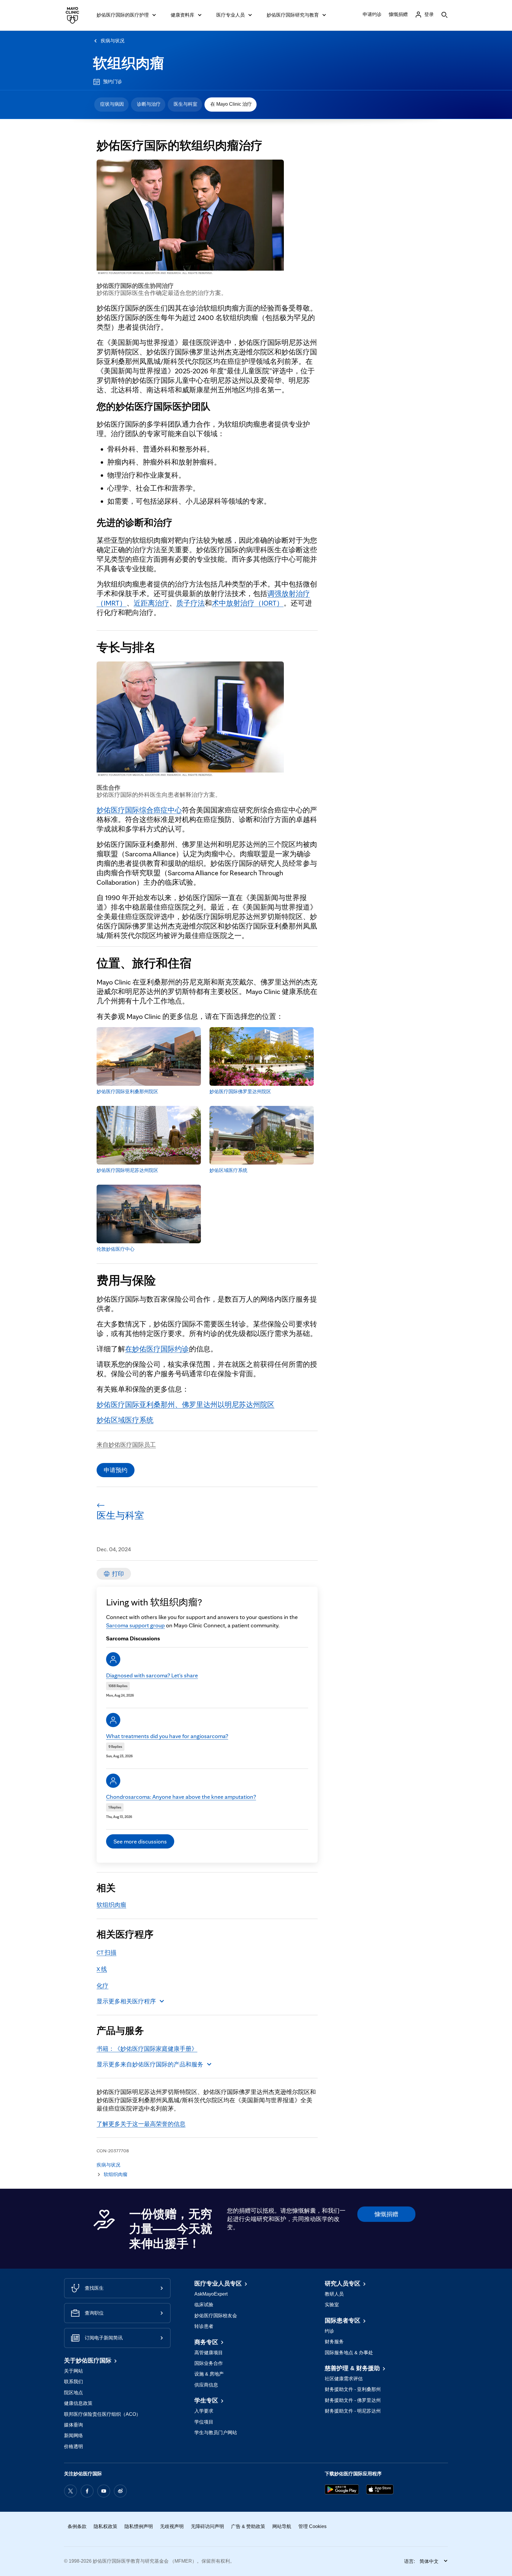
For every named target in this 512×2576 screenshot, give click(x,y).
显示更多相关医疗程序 (126, 2001)
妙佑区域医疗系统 (125, 1420)
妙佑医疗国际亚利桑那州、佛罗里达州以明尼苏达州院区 (185, 1405)
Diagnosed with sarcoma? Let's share (152, 1675)
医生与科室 (185, 104)
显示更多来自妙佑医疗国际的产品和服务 (150, 2064)
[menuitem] (111, 105)
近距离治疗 (151, 603)
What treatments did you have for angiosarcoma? (167, 1736)
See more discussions (140, 1841)
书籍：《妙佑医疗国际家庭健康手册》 (147, 2049)
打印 (118, 1574)
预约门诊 (113, 82)
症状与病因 (112, 104)
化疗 (103, 1986)
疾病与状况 (113, 41)
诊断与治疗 (149, 104)
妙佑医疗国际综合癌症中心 (139, 810)
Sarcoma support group (135, 1625)
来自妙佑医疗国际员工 (126, 1445)
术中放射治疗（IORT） (248, 603)
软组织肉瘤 (129, 63)
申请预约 (116, 1470)
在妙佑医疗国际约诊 (157, 1349)
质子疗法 (191, 603)
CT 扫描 (107, 1952)
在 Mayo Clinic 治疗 (231, 104)
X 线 (102, 1969)
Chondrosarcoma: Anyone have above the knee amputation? (181, 1797)
